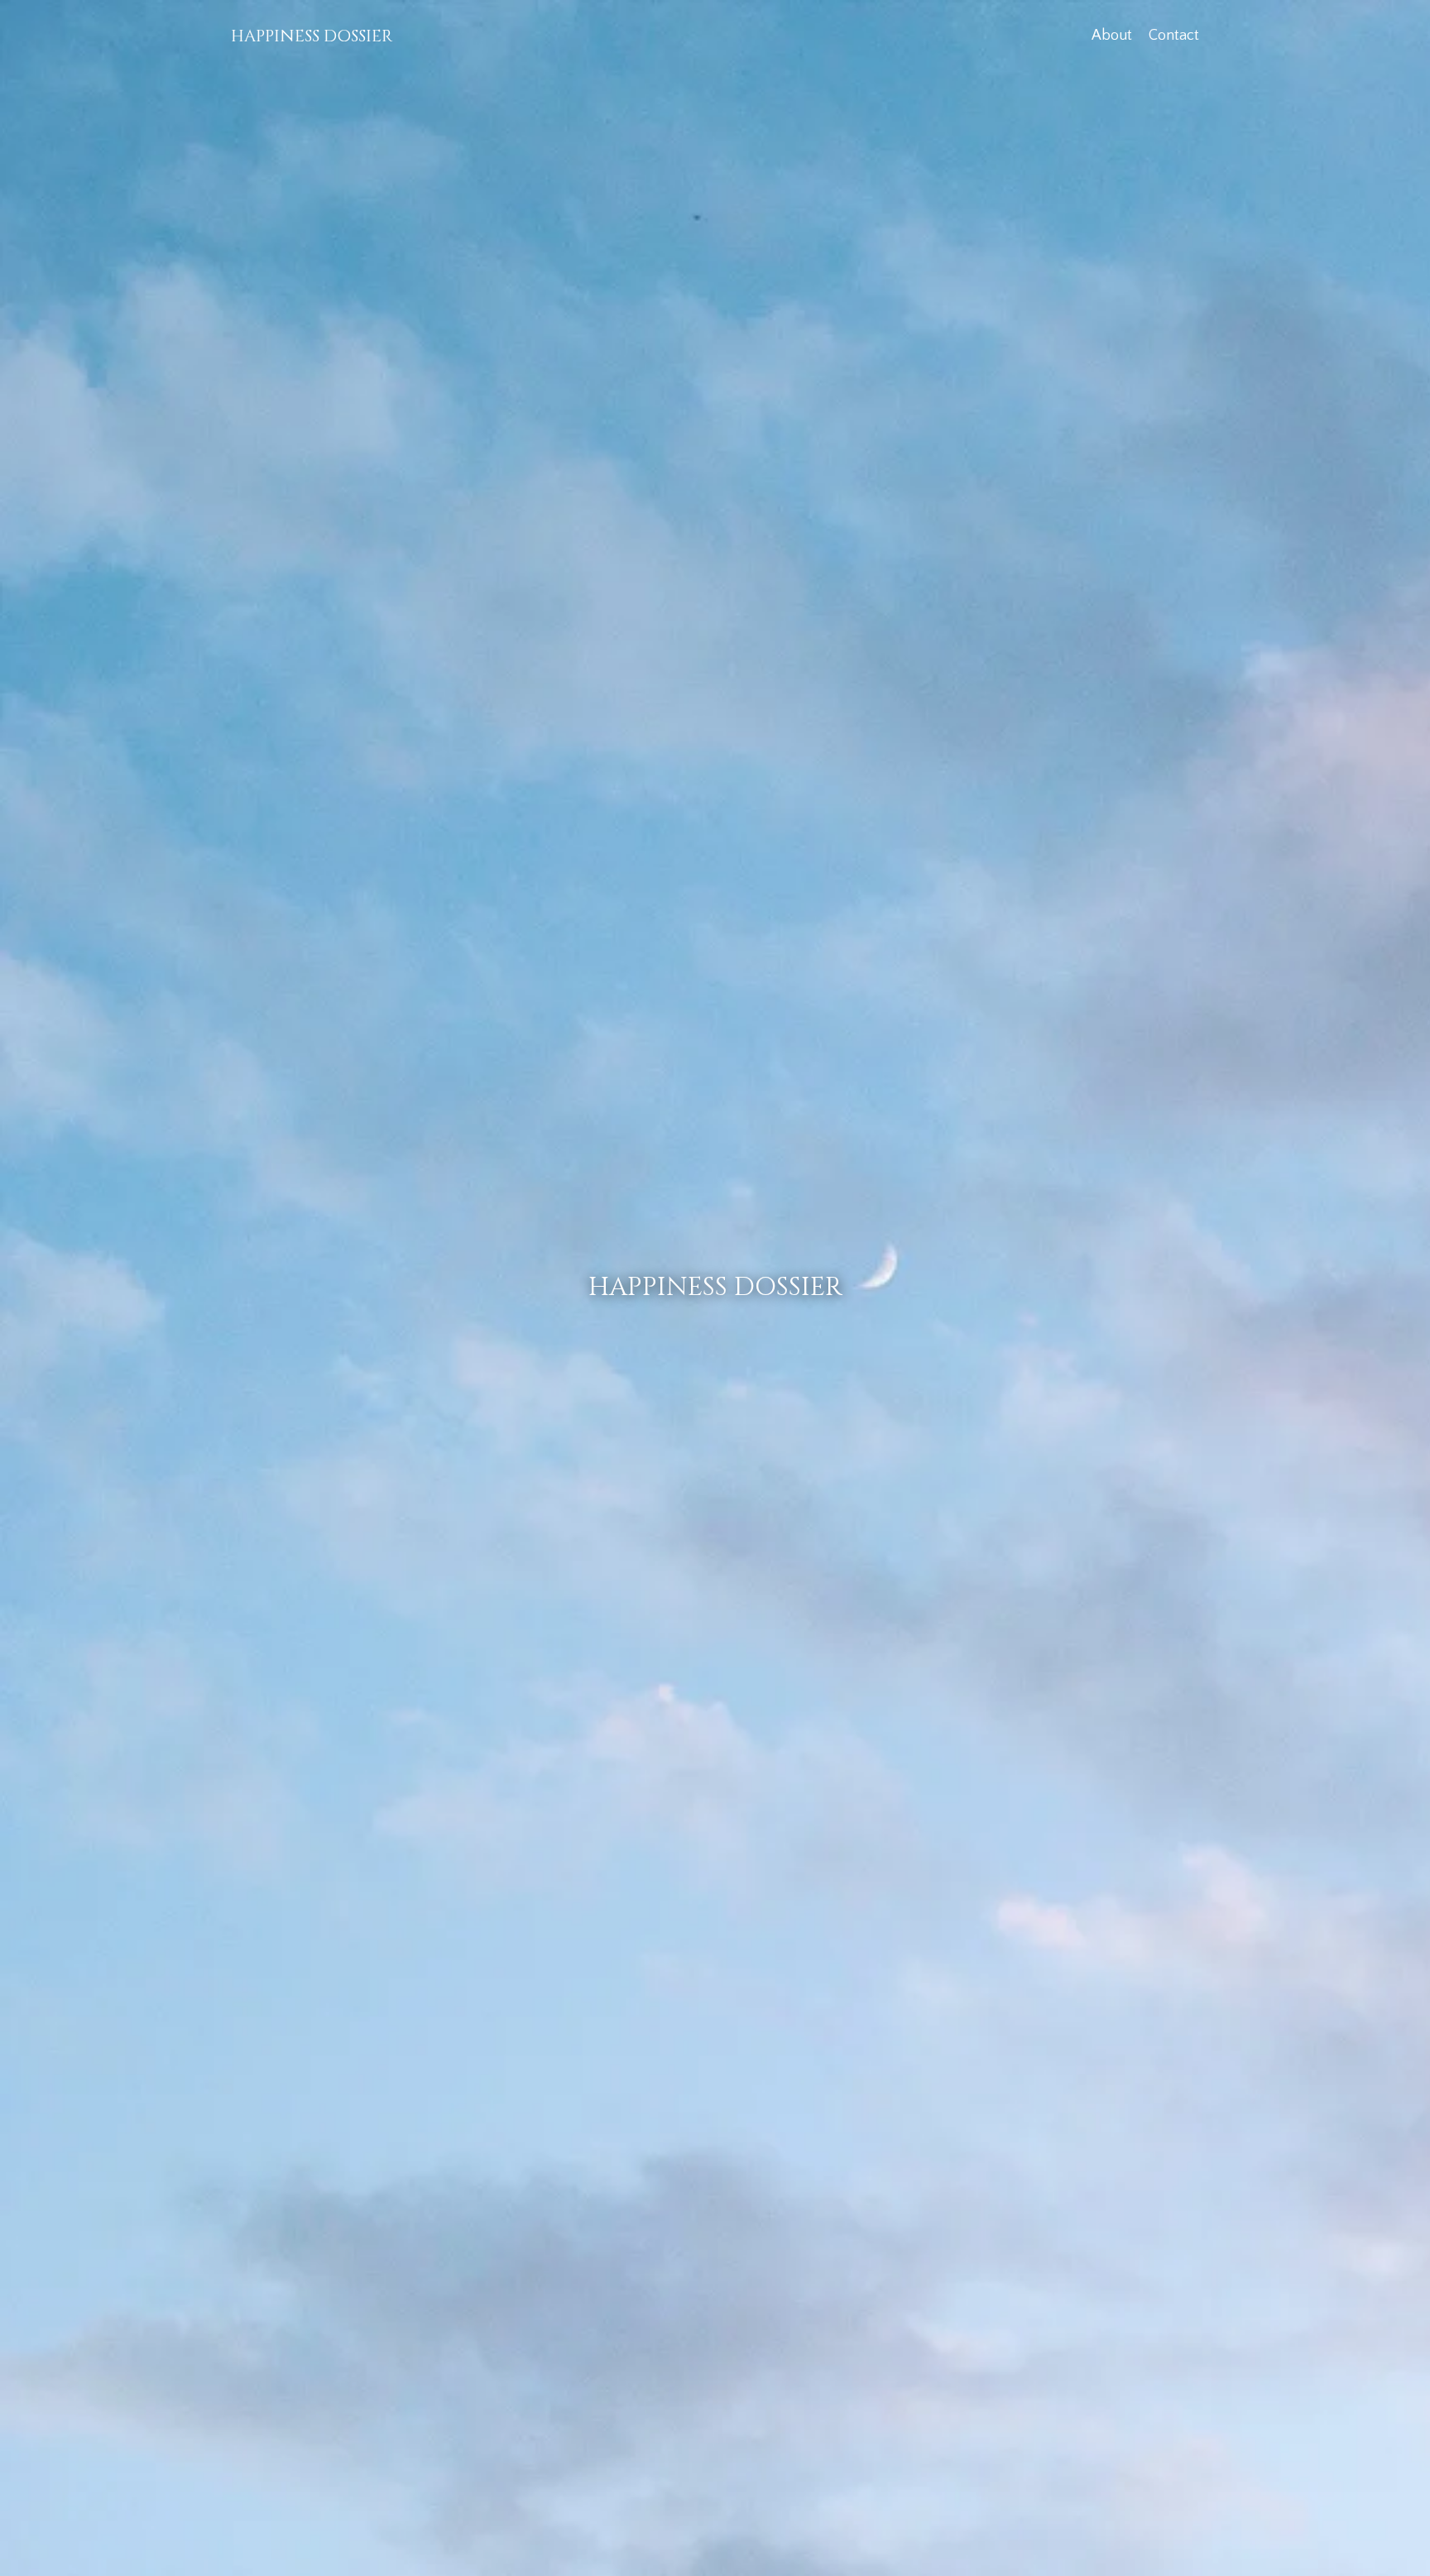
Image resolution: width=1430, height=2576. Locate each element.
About (1112, 36)
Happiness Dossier (312, 36)
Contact (1174, 36)
